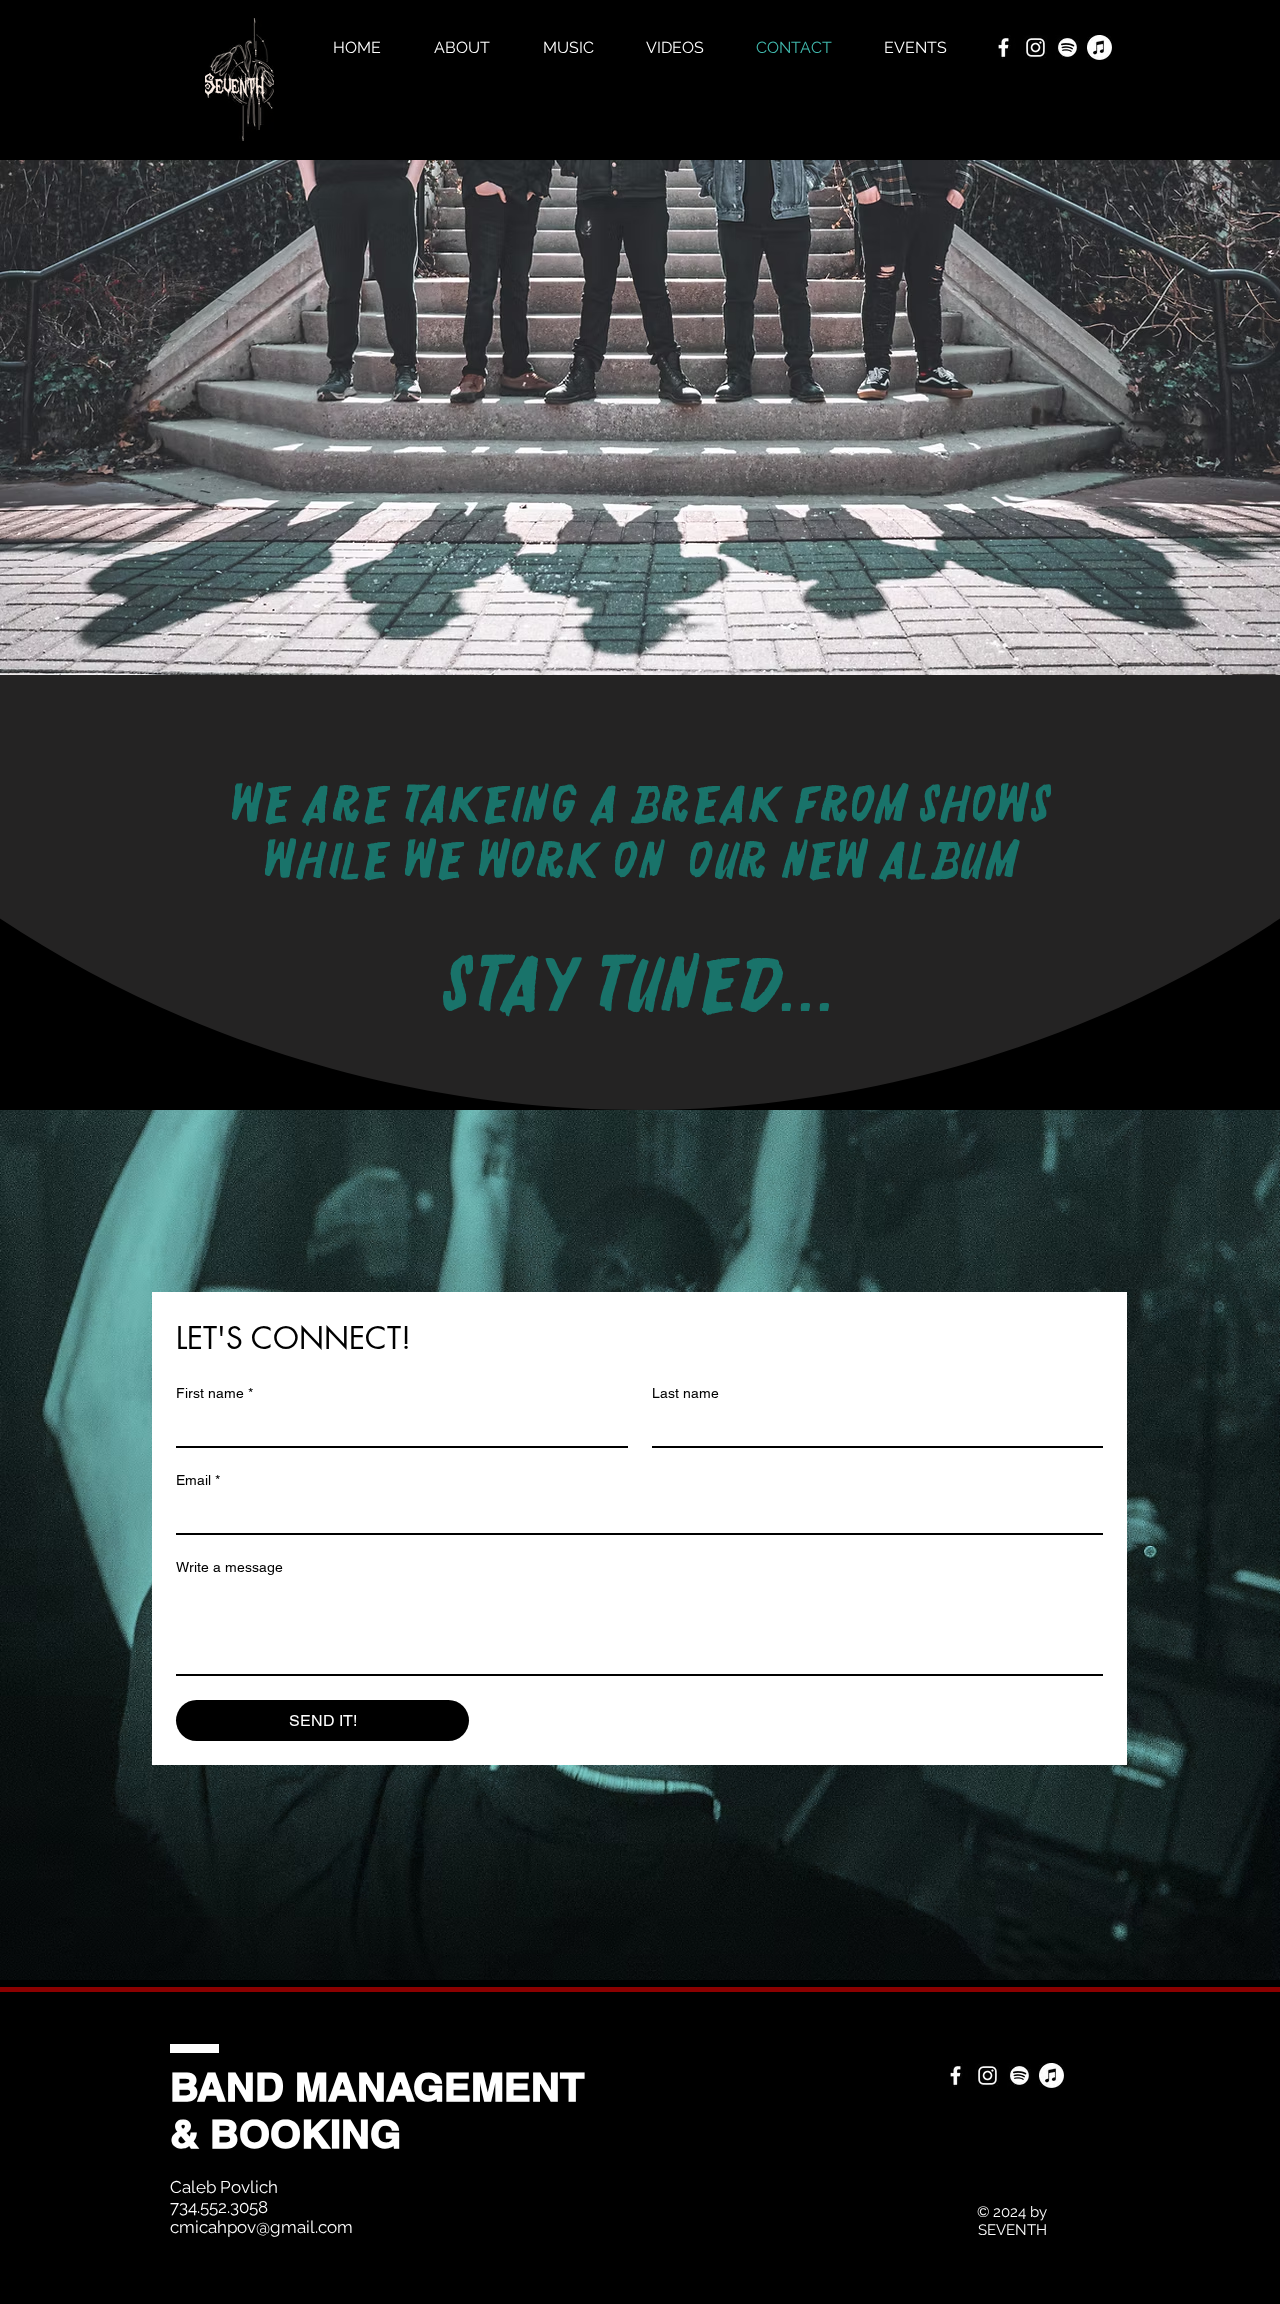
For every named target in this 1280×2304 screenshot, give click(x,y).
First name (214, 1393)
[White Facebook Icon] (1003, 47)
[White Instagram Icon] (1035, 47)
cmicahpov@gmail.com (261, 2227)
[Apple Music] (1099, 47)
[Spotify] (1067, 47)
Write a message (229, 1567)
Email (198, 1480)
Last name (685, 1393)
